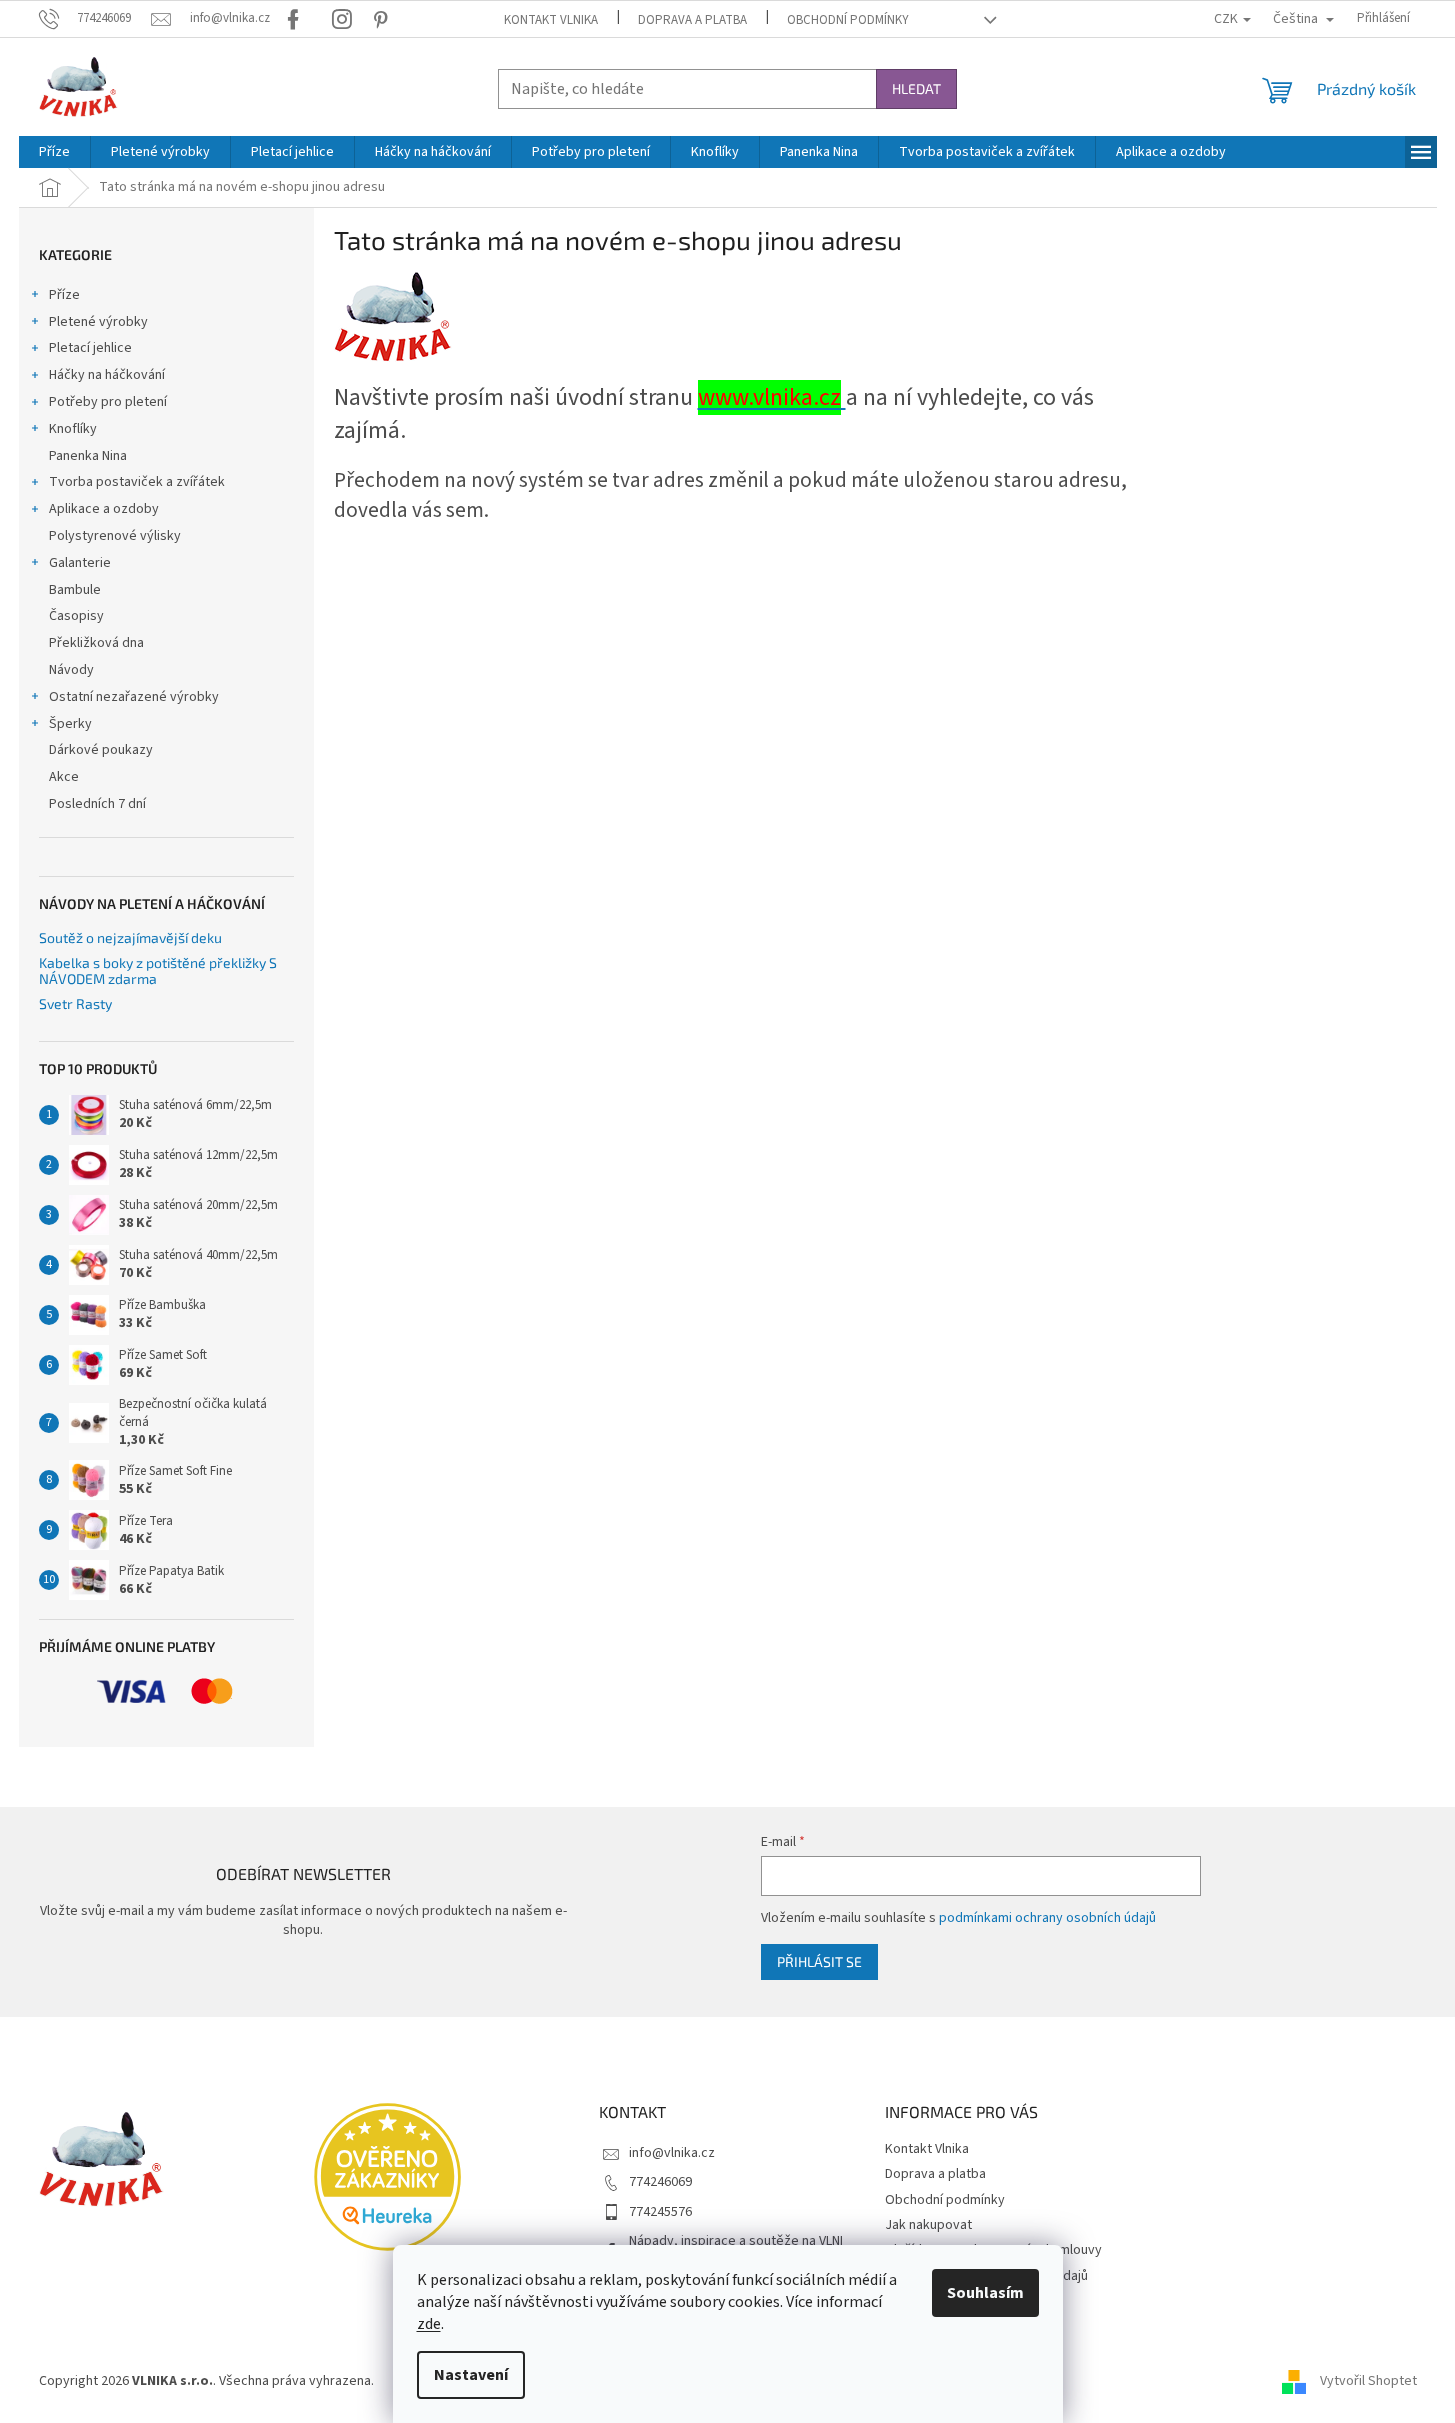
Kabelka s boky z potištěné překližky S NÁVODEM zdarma (158, 970)
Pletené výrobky (98, 322)
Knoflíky (73, 429)
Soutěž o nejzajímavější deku (130, 937)
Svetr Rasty (75, 1003)
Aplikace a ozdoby (104, 509)
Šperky (70, 724)
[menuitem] (54, 152)
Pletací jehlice (90, 348)
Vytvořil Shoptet (1368, 2382)
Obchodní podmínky (848, 20)
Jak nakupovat (928, 2225)
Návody (71, 670)
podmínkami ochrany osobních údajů (1047, 1918)
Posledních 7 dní (97, 804)
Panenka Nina (88, 456)
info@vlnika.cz (672, 2153)
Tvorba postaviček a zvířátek (137, 482)
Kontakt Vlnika (551, 20)
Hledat (916, 88)
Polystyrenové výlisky (115, 536)
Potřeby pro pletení (108, 402)
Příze (64, 295)
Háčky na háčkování (107, 375)
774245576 (660, 2212)
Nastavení (471, 2375)
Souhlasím (985, 2293)
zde (429, 2324)
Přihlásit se (819, 1961)
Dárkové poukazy (101, 750)
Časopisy (76, 616)
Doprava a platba (692, 20)
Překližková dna (96, 643)
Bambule (75, 590)
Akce (64, 777)
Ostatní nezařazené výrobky (134, 697)
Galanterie (80, 563)
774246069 (660, 2182)
